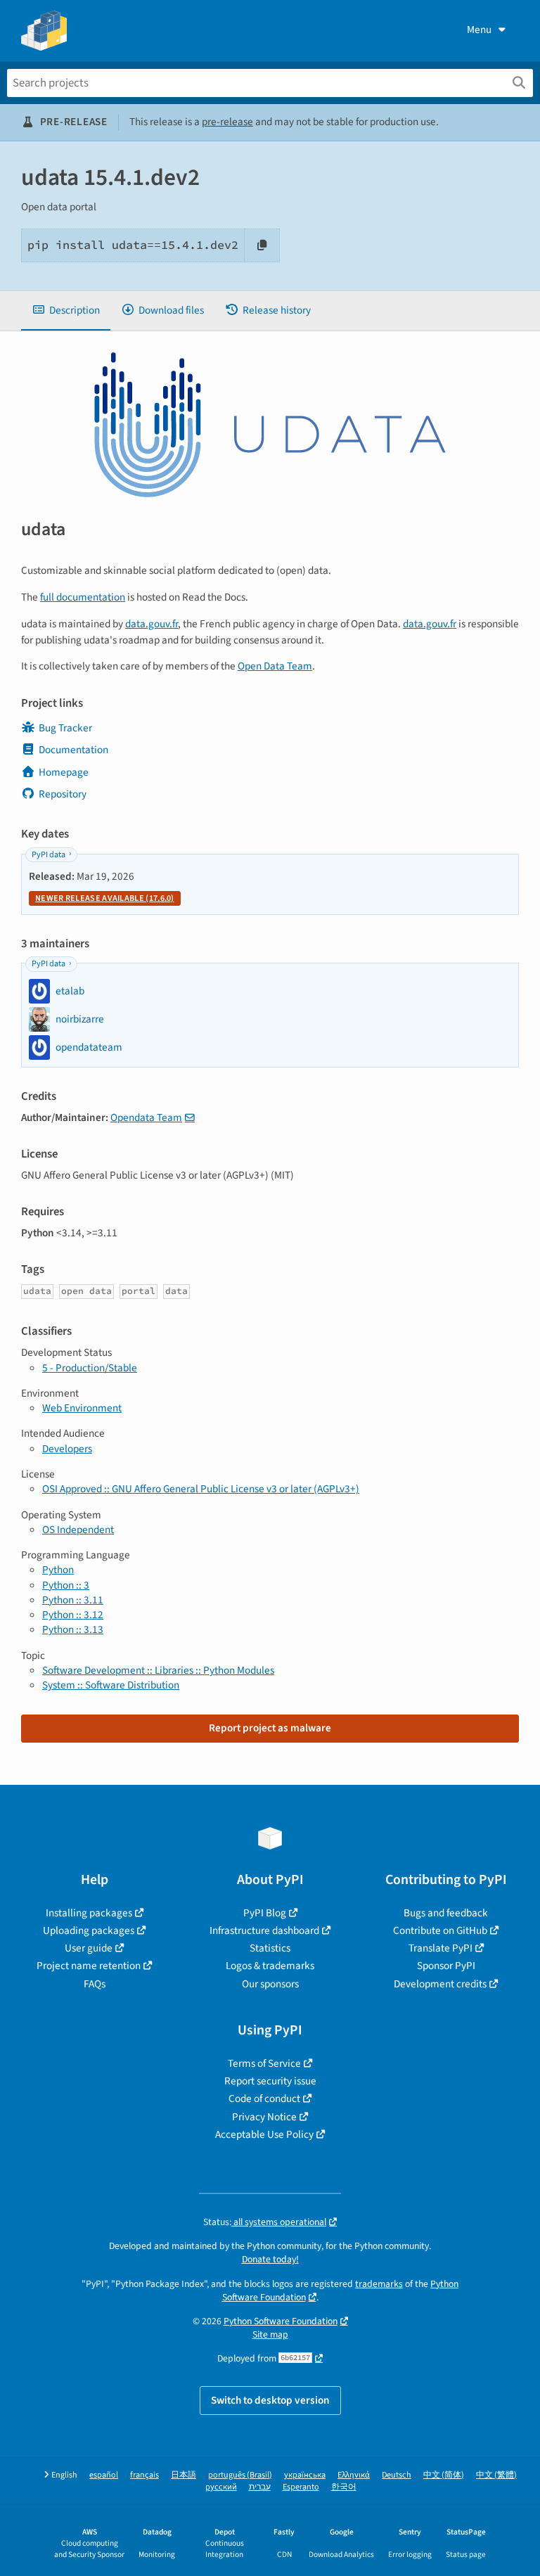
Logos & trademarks (270, 1966)
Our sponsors (270, 1984)
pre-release (227, 122)
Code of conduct (264, 2098)
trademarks (379, 2284)
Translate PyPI (441, 1948)
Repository (63, 794)
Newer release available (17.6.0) (105, 898)
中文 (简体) (444, 2475)
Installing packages (89, 1913)
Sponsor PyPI (446, 1966)
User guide (89, 1948)
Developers (67, 1449)
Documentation (73, 750)
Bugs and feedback (446, 1913)
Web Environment (82, 1408)
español (104, 2475)
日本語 (184, 2475)
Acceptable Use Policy (264, 2134)
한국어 (344, 2487)
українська (305, 2475)
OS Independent (78, 1530)
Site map (270, 2334)
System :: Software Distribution (111, 1685)
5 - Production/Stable (90, 1368)
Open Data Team (275, 666)
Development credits (440, 1984)
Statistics (270, 1948)
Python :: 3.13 (73, 1629)
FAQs (95, 1984)
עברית (260, 2487)
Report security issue (270, 2081)
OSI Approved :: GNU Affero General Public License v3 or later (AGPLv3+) (201, 1489)
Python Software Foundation (281, 2321)
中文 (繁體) (496, 2475)
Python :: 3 (66, 1585)
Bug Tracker (65, 728)
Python (58, 1570)
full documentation (83, 597)
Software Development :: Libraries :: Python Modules (158, 1670)
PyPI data (49, 855)
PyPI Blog (265, 1913)
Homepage (64, 772)
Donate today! (270, 2259)
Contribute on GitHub (440, 1930)
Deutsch (397, 2475)
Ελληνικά (354, 2475)
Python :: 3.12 (73, 1615)
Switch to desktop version (270, 2400)
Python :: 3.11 (73, 1600)
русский (221, 2487)
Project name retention (89, 1966)
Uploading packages (89, 1930)
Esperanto (301, 2487)
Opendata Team (146, 1117)
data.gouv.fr (152, 624)
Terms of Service (264, 2063)
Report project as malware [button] (270, 1728)
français (144, 2475)
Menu (479, 30)
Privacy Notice (264, 2117)
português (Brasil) (240, 2475)
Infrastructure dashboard (264, 1930)
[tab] (66, 310)
